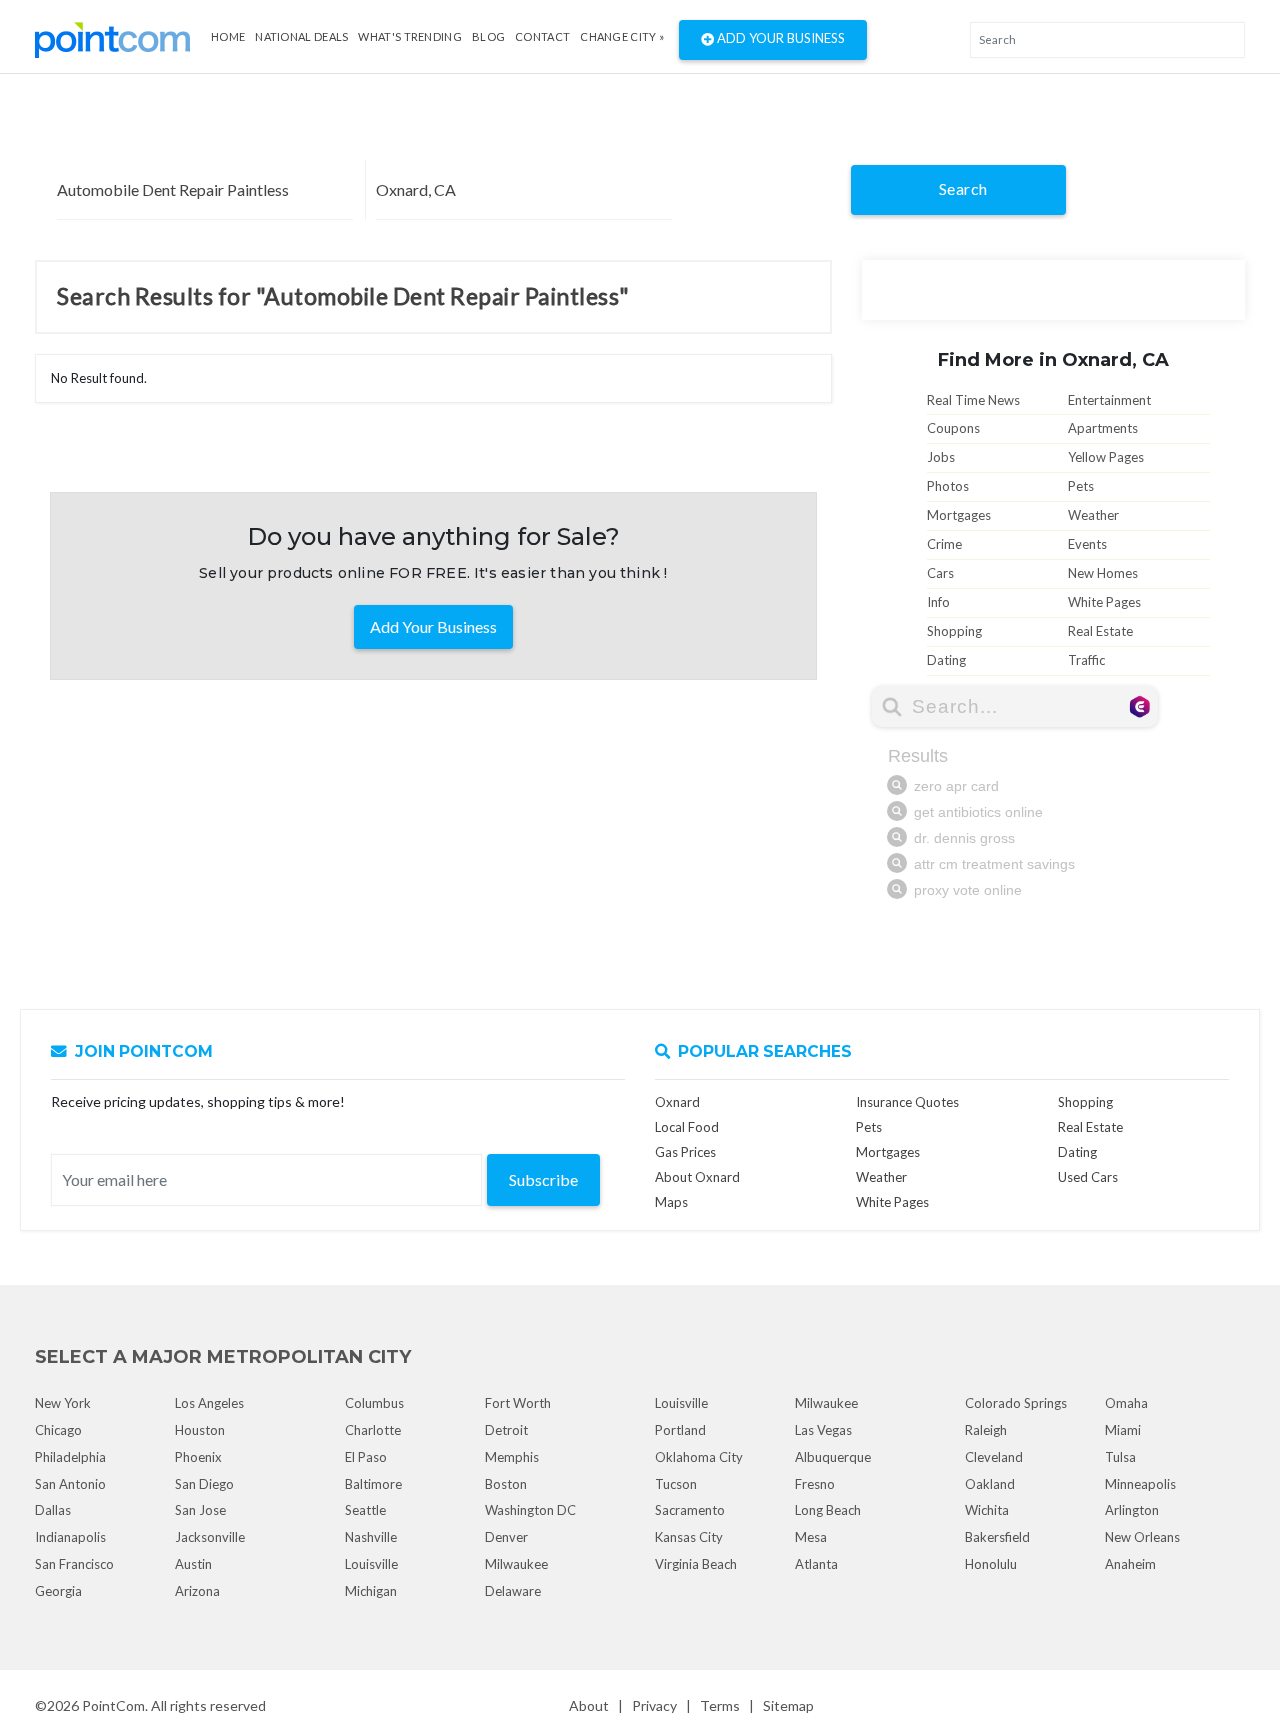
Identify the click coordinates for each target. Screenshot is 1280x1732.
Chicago (58, 1430)
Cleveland (994, 1457)
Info (938, 602)
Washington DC (530, 1510)
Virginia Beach (696, 1564)
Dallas (53, 1510)
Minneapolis (1140, 1484)
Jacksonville (210, 1537)
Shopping (954, 631)
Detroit (506, 1430)
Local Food (687, 1127)
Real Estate (1100, 631)
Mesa (811, 1537)
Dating (946, 660)
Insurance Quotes (907, 1102)
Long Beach (828, 1510)
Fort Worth (518, 1403)
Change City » (622, 36)
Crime (944, 544)
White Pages (1104, 602)
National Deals (301, 36)
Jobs (941, 457)
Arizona (197, 1591)
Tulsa (1120, 1457)
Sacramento (690, 1510)
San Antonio (70, 1484)
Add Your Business (779, 38)
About (589, 1705)
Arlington (1132, 1510)
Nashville (371, 1537)
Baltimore (373, 1484)
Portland (680, 1430)
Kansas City (689, 1537)
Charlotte (373, 1430)
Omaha (1126, 1403)
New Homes (1103, 573)
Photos (948, 486)
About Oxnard (697, 1177)
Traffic (1086, 660)
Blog (488, 36)
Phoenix (198, 1457)
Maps (671, 1202)
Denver (506, 1537)
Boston (506, 1484)
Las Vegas (823, 1430)
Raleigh (986, 1430)
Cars (940, 573)
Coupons (953, 428)
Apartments (1103, 428)
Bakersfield (997, 1537)
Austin (193, 1564)
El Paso (366, 1457)
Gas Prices (685, 1152)
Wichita (987, 1510)
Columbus (374, 1403)
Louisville (371, 1564)
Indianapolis (70, 1537)
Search (963, 188)
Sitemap (788, 1705)
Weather (1093, 515)
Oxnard (677, 1102)
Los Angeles (209, 1403)
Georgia (58, 1591)
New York (63, 1403)
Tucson (676, 1484)
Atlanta (816, 1564)
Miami (1123, 1430)
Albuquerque (833, 1457)
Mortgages (959, 515)
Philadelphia (70, 1457)
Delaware (513, 1591)
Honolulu (991, 1564)
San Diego (204, 1484)
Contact (542, 36)
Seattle (365, 1510)
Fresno (815, 1484)
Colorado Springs (1016, 1403)
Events (1087, 544)
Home (228, 36)
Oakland (990, 1484)
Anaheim (1130, 1564)
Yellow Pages (1106, 457)
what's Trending (410, 36)
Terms (720, 1705)
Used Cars (1088, 1177)
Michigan (371, 1591)
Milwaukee (516, 1564)
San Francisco (74, 1564)
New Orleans (1142, 1537)
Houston (200, 1430)
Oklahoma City (699, 1457)
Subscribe (543, 1179)
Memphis (512, 1457)
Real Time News (973, 400)
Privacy (654, 1705)
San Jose (200, 1510)
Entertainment (1109, 400)
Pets (1081, 486)
